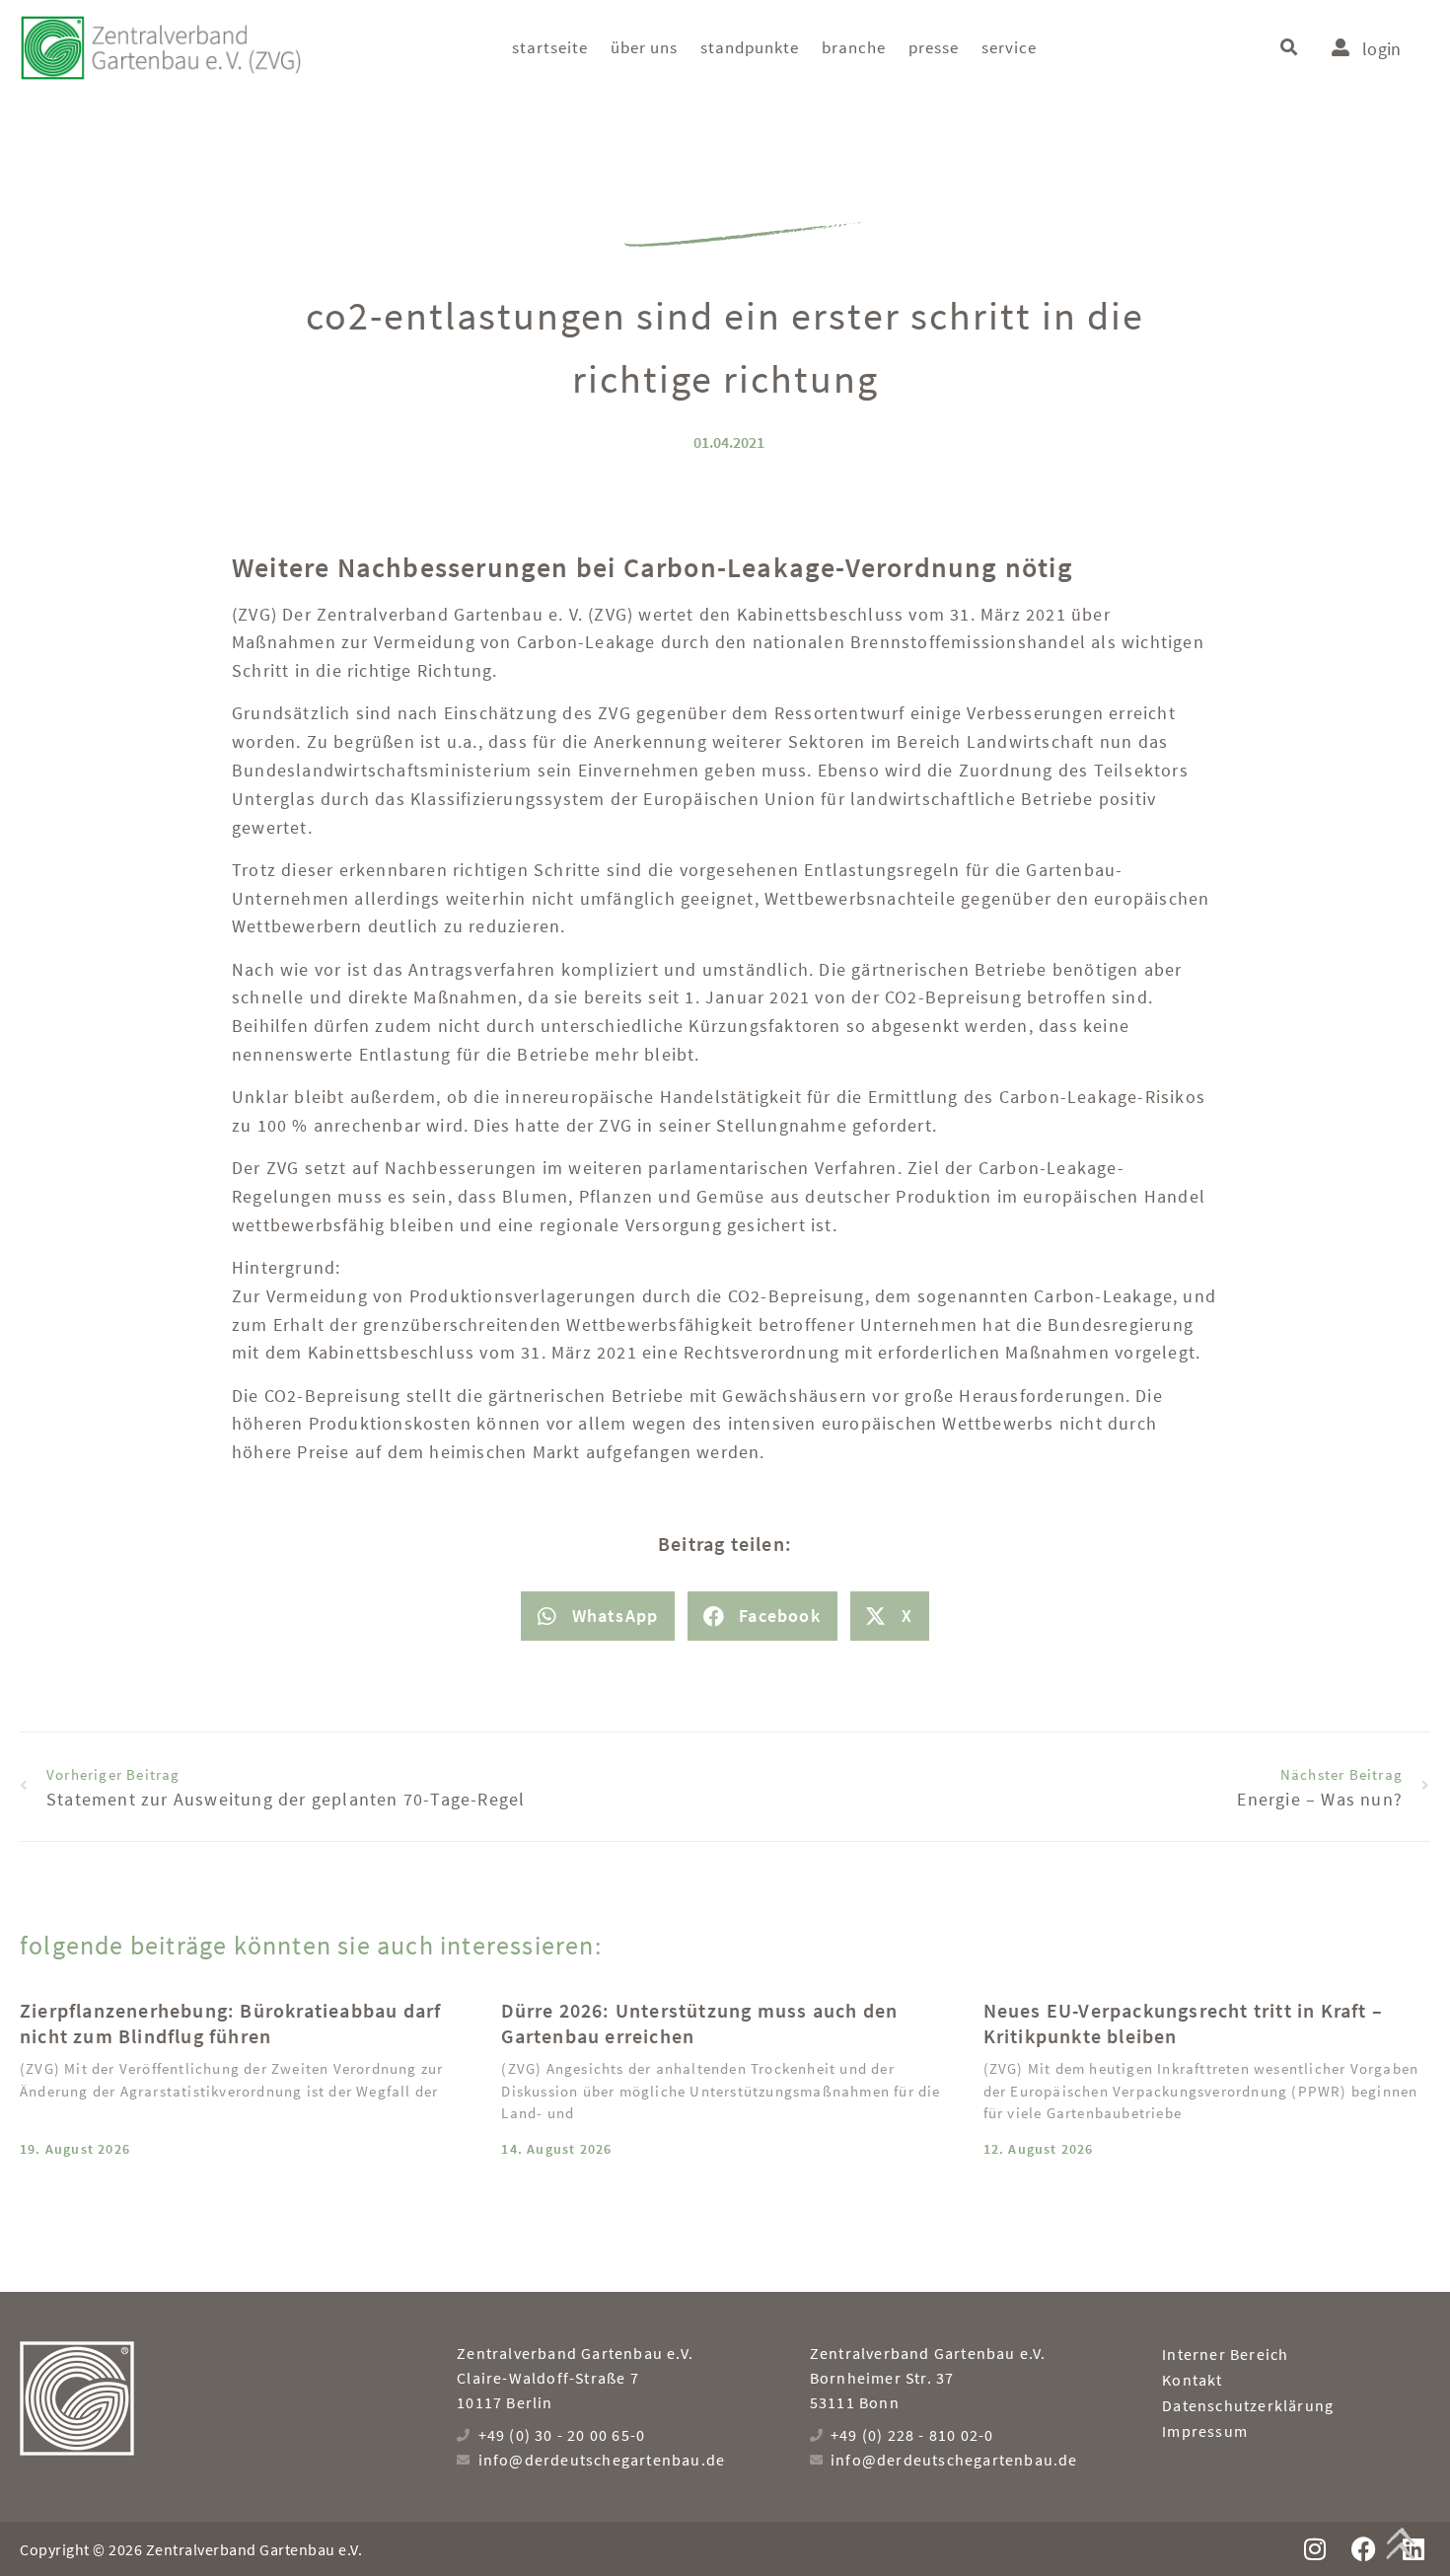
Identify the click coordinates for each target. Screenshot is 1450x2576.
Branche (854, 47)
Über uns (644, 47)
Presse (934, 47)
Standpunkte (750, 47)
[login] (1341, 47)
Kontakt (1192, 2380)
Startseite (550, 47)
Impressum (1205, 2431)
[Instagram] (1314, 2549)
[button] (1289, 48)
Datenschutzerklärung (1248, 2405)
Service (1009, 47)
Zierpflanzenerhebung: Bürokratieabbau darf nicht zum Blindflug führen (230, 2023)
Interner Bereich (1225, 2354)
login (1382, 49)
